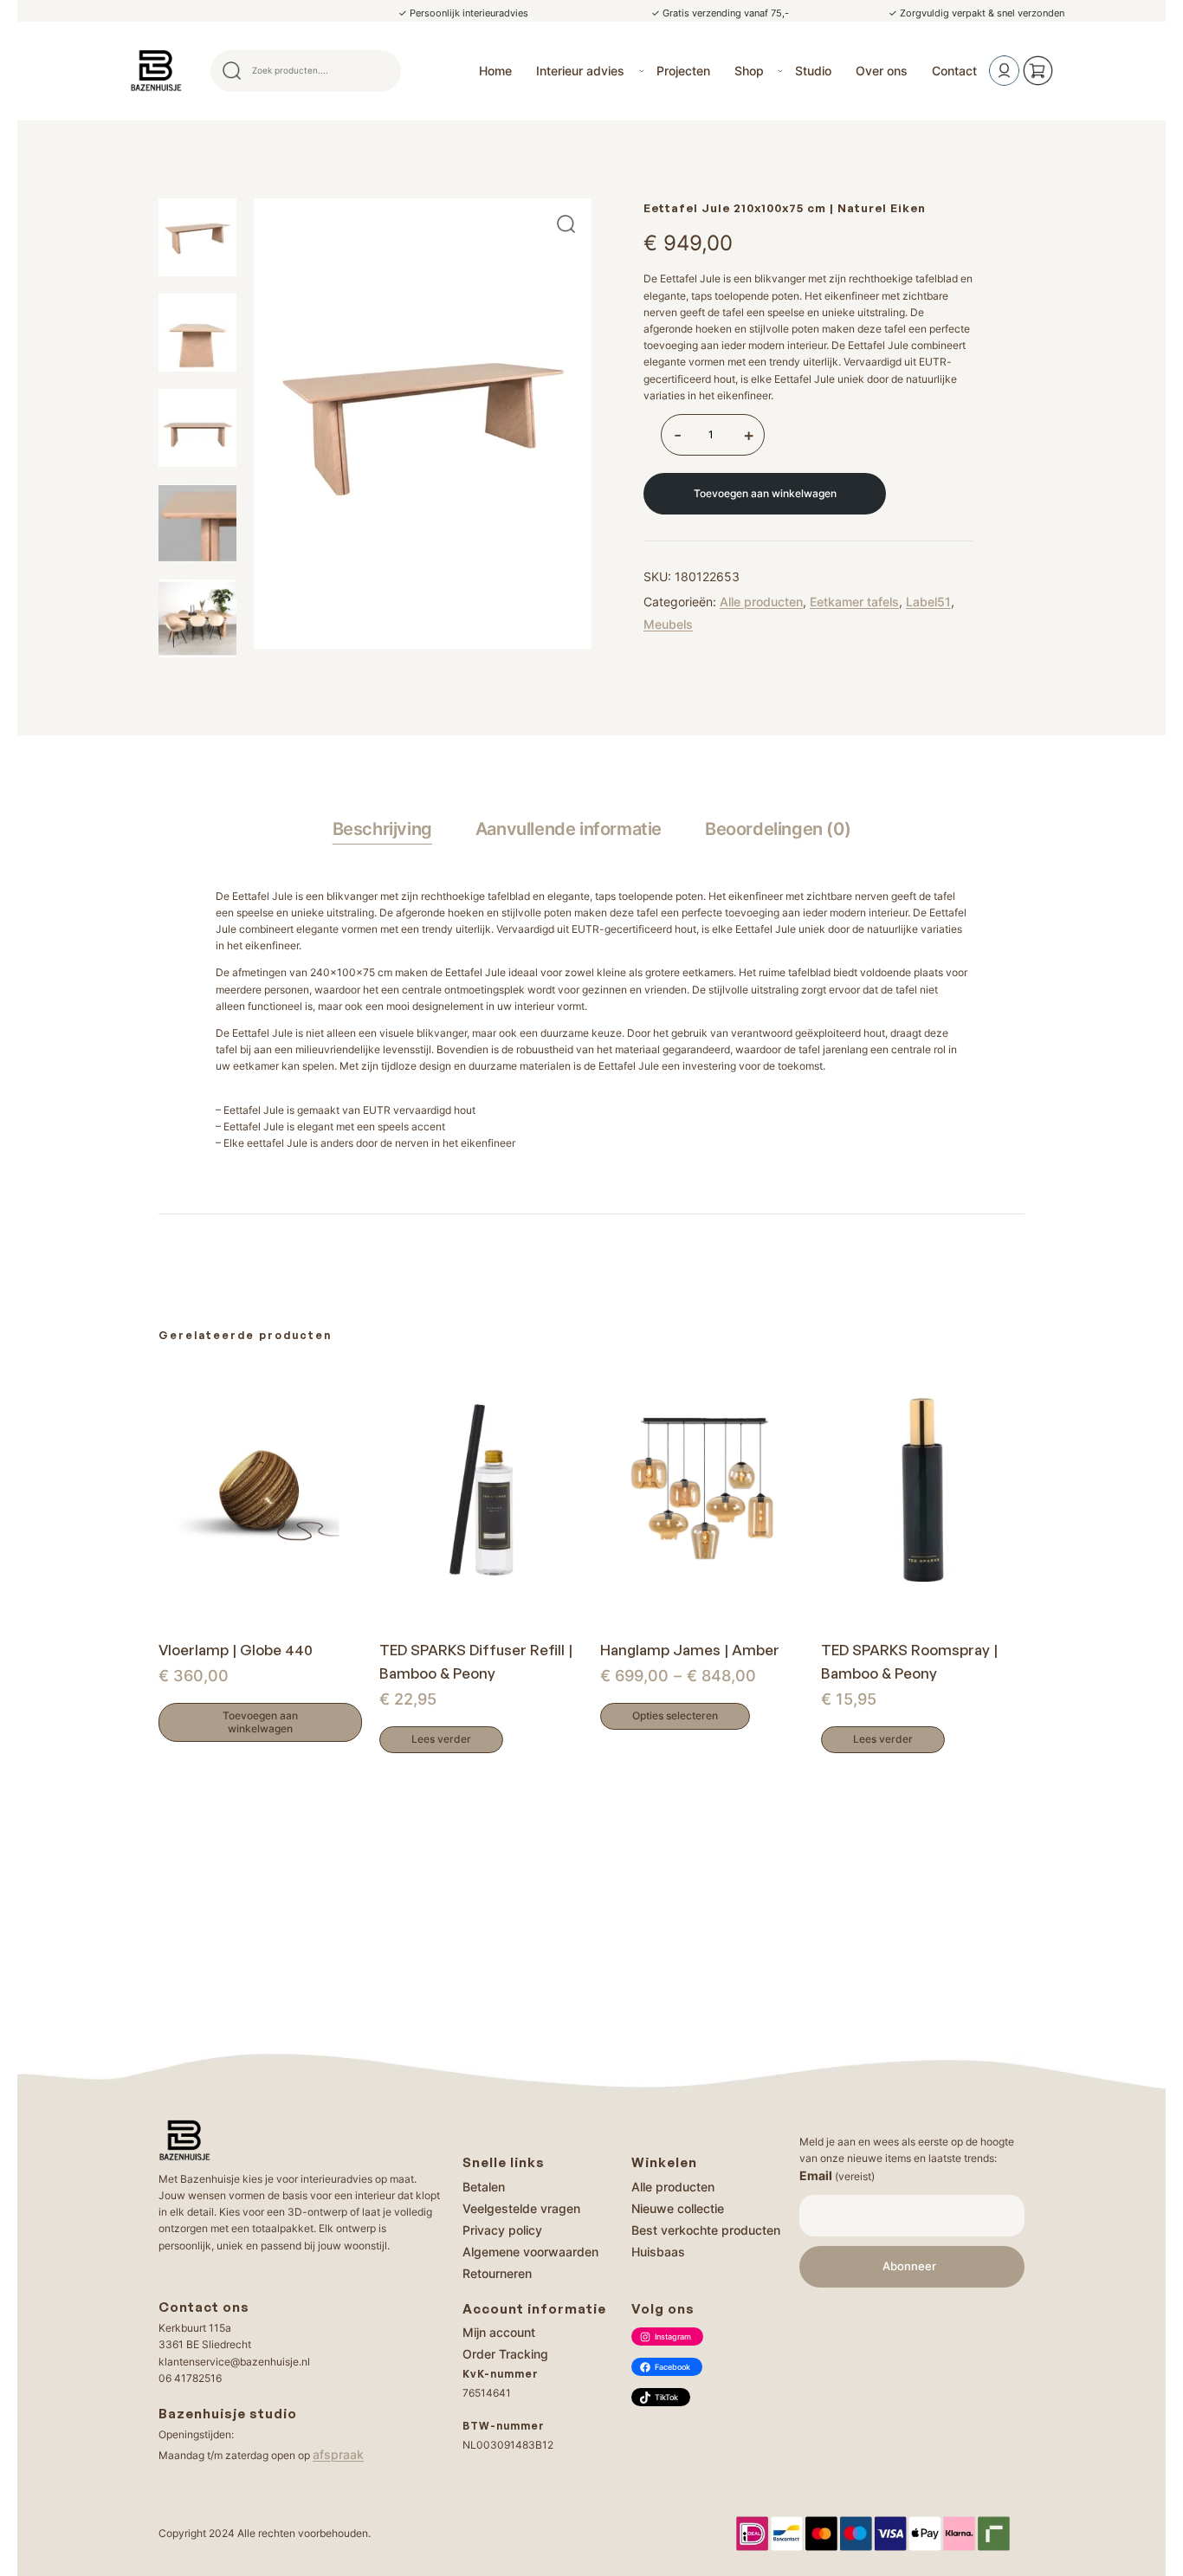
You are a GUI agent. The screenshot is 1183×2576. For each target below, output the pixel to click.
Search (380, 71)
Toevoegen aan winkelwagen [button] (260, 1722)
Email (837, 2175)
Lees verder (441, 1739)
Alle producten (761, 602)
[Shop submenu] (780, 71)
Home (495, 71)
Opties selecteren (675, 1715)
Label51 (928, 602)
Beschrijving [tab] (382, 829)
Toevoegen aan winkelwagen (765, 493)
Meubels (668, 624)
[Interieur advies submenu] (642, 71)
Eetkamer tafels (854, 602)
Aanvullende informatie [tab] (569, 829)
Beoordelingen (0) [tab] (778, 829)
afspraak (338, 2454)
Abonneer (909, 2266)
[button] (566, 224)
